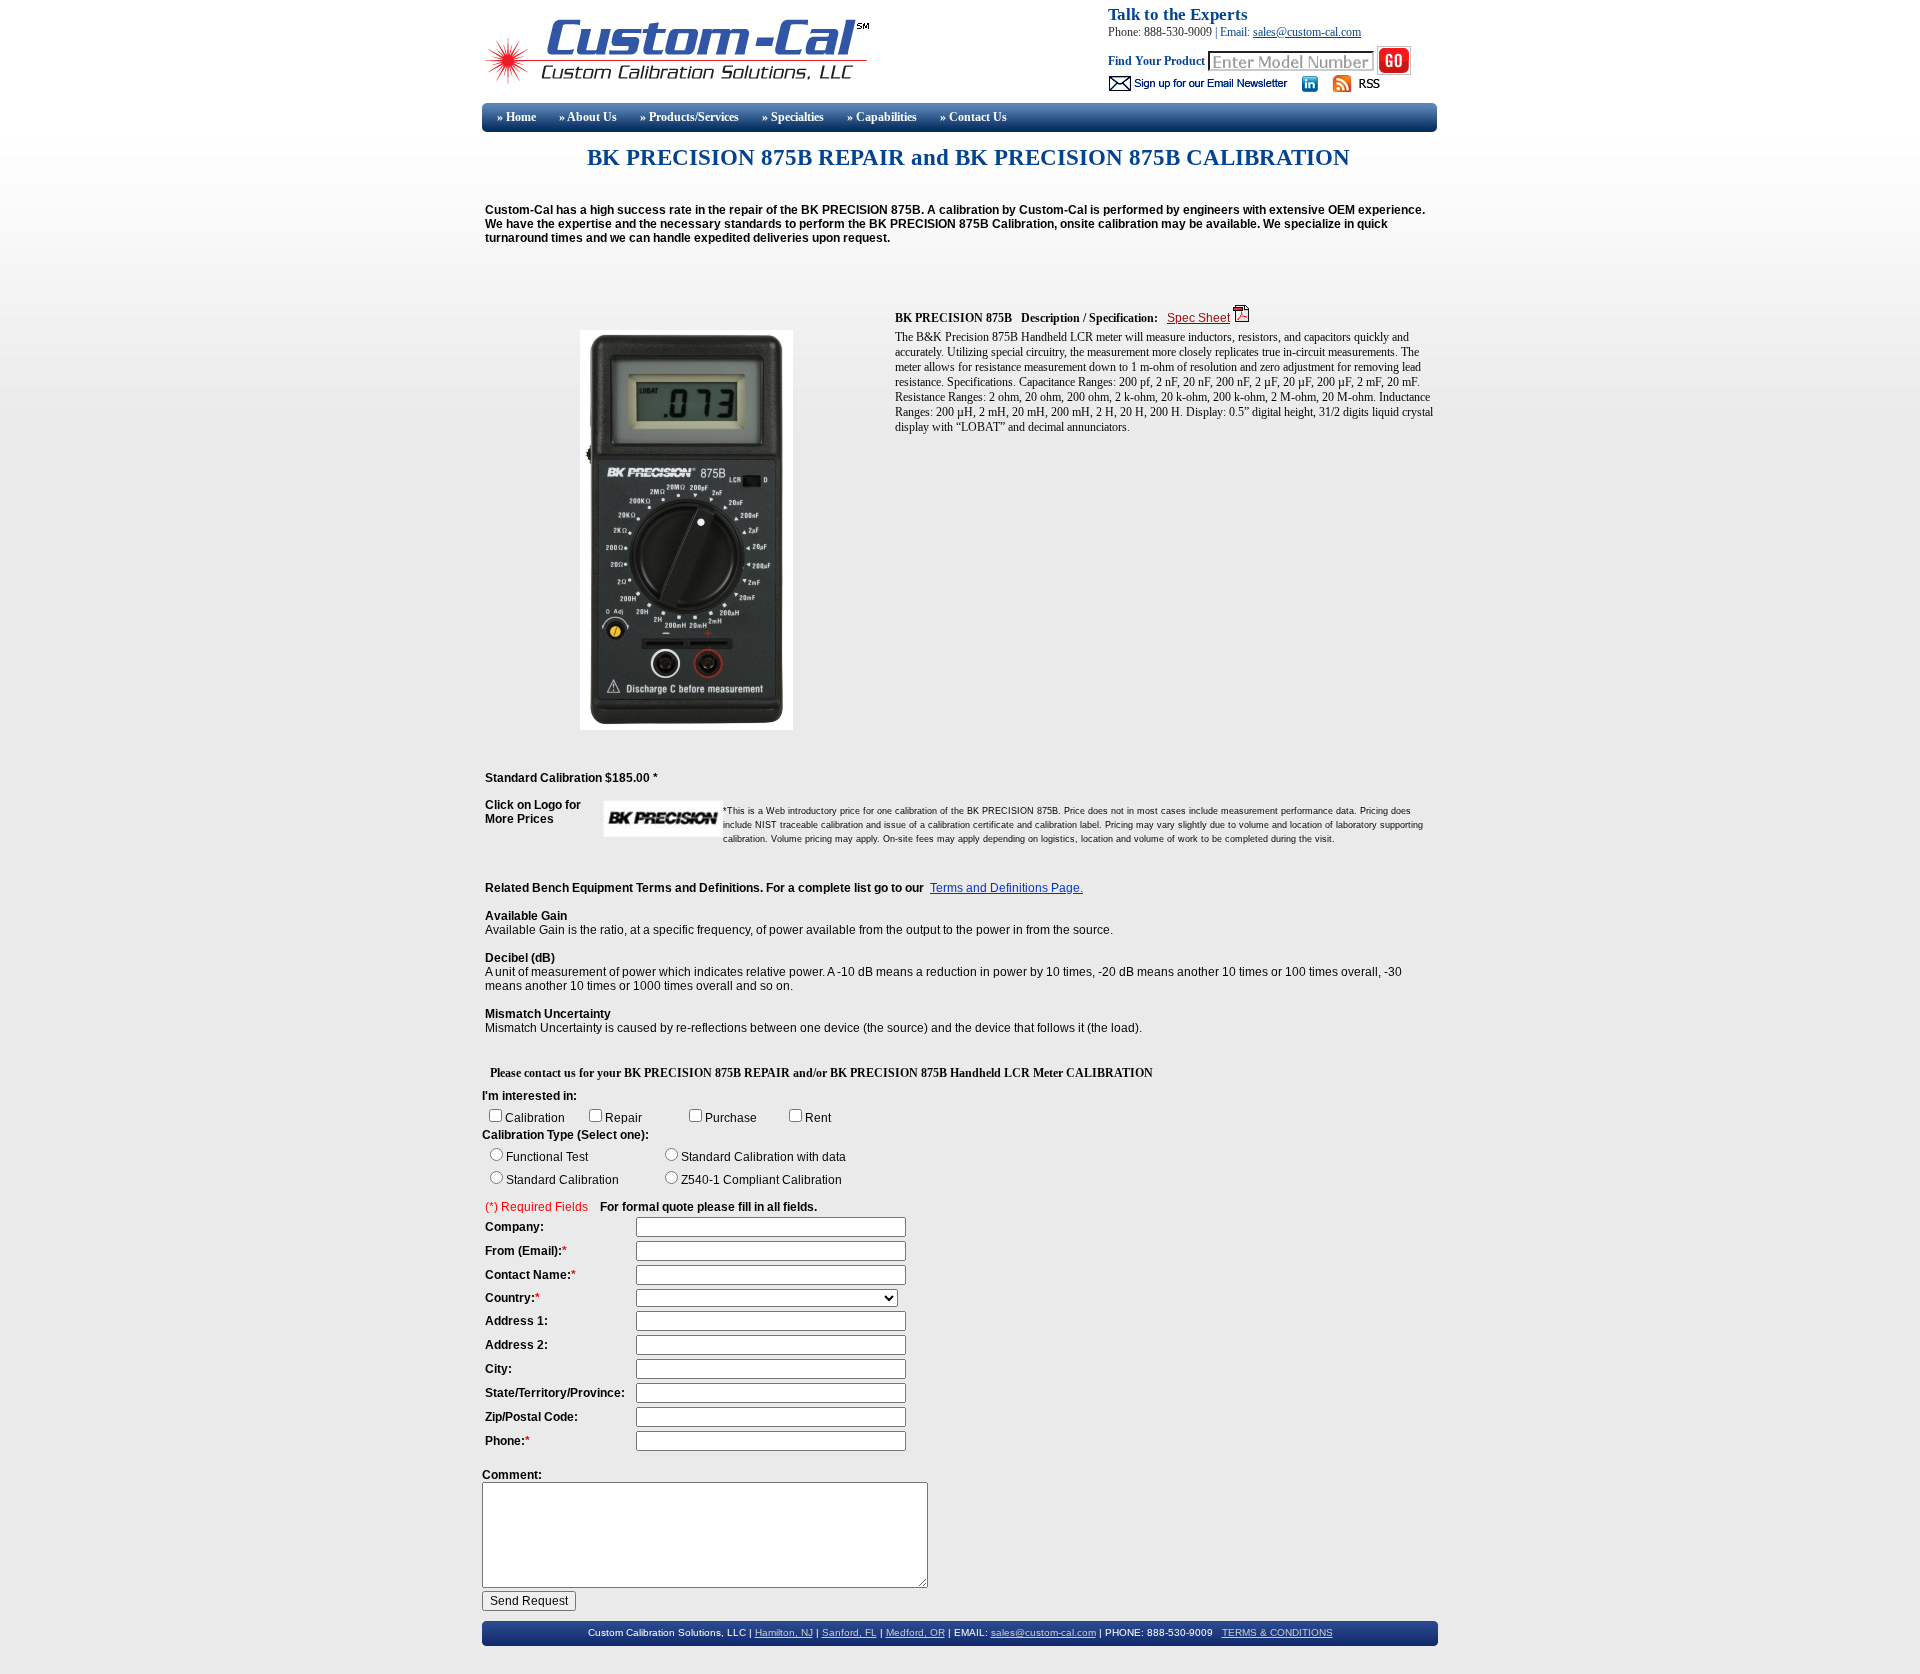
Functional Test (547, 1157)
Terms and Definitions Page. (1006, 888)
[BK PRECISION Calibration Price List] (663, 833)
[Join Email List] (1199, 88)
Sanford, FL (849, 1632)
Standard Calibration (562, 1180)
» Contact (973, 117)
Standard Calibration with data (763, 1157)
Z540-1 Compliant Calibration (761, 1180)
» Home (515, 117)
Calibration (535, 1118)
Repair (623, 1118)
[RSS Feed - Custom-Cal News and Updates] (1365, 88)
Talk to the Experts (1178, 14)
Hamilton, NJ (784, 1632)
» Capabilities (882, 117)
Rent (818, 1118)
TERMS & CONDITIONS (1277, 1632)
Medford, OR (915, 1632)
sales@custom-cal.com (1307, 32)
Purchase (731, 1118)
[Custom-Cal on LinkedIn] (1310, 88)
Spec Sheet (1198, 318)
